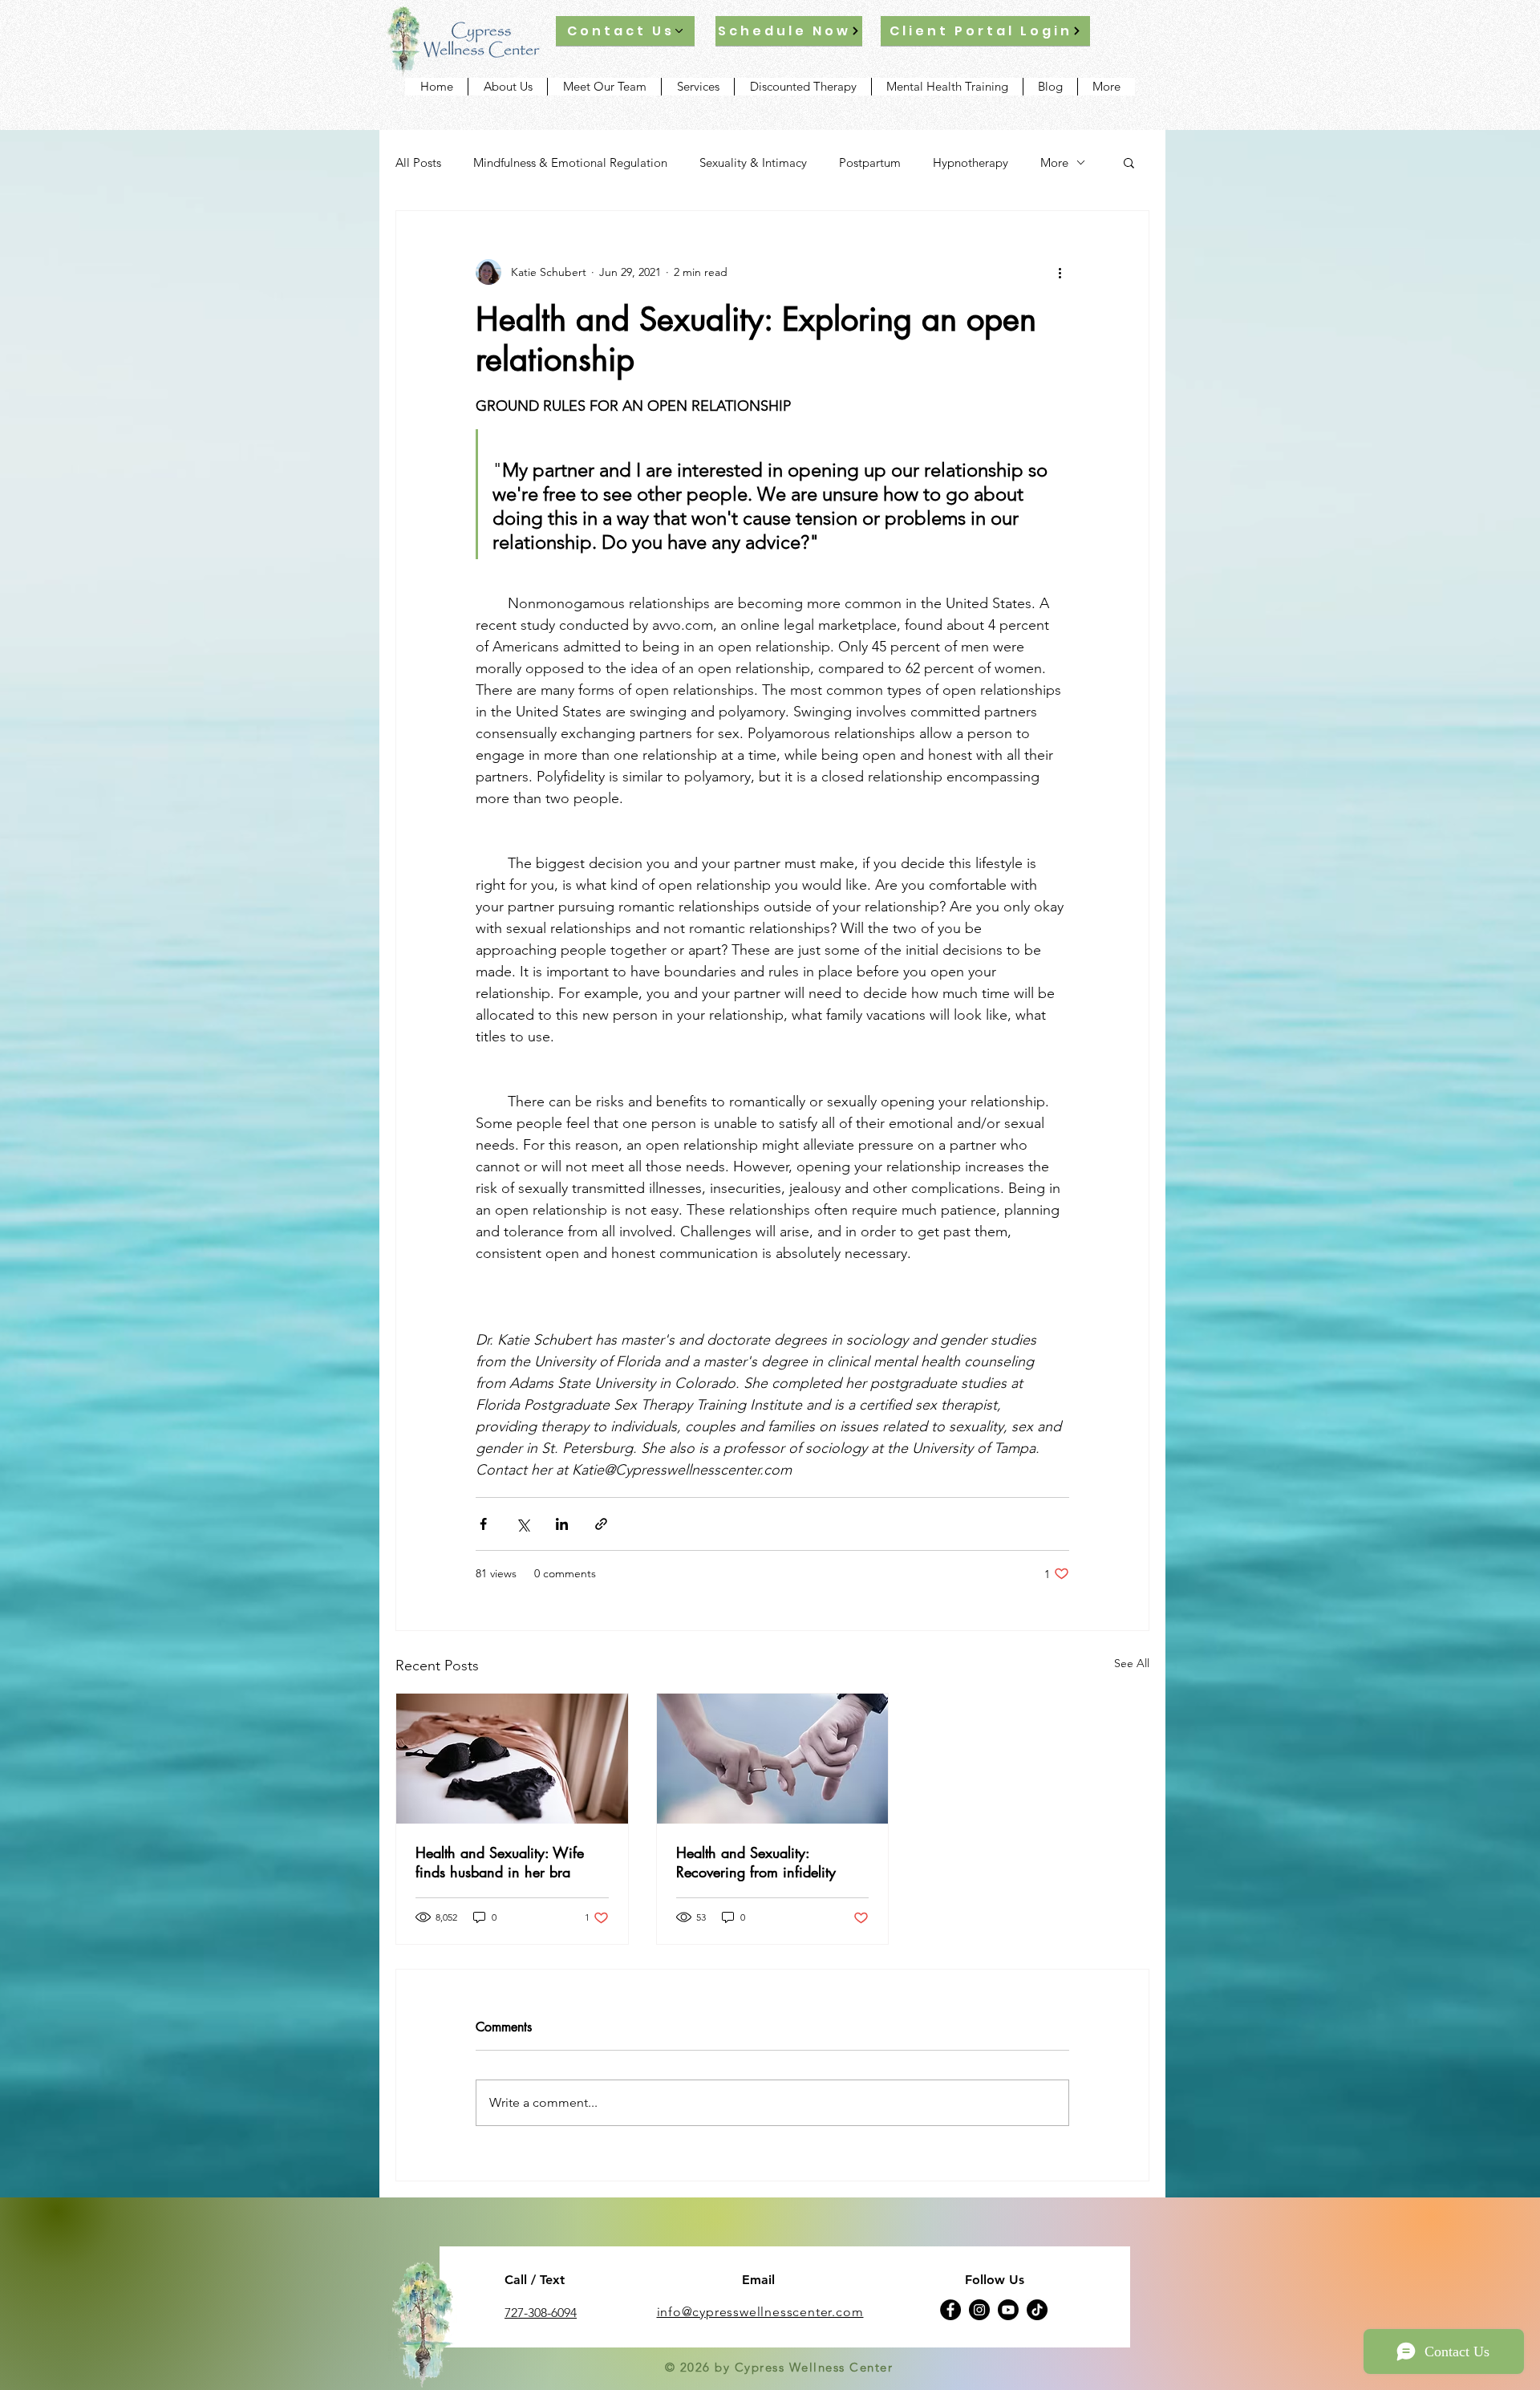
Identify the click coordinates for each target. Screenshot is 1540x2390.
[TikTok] (1037, 2310)
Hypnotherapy (971, 162)
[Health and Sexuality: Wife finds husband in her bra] (512, 1759)
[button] (1129, 162)
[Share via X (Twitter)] (523, 1524)
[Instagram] (979, 2310)
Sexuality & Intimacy (753, 162)
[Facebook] (950, 2310)
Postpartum (870, 162)
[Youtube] (1008, 2310)
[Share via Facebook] (483, 1524)
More (1054, 162)
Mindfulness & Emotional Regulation (570, 162)
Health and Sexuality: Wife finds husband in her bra (500, 1862)
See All (1132, 1663)
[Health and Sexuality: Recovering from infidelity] (773, 1759)
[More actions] (1060, 272)
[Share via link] (601, 1524)
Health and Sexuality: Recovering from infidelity (756, 1862)
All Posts (418, 162)
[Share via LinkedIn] (562, 1524)
